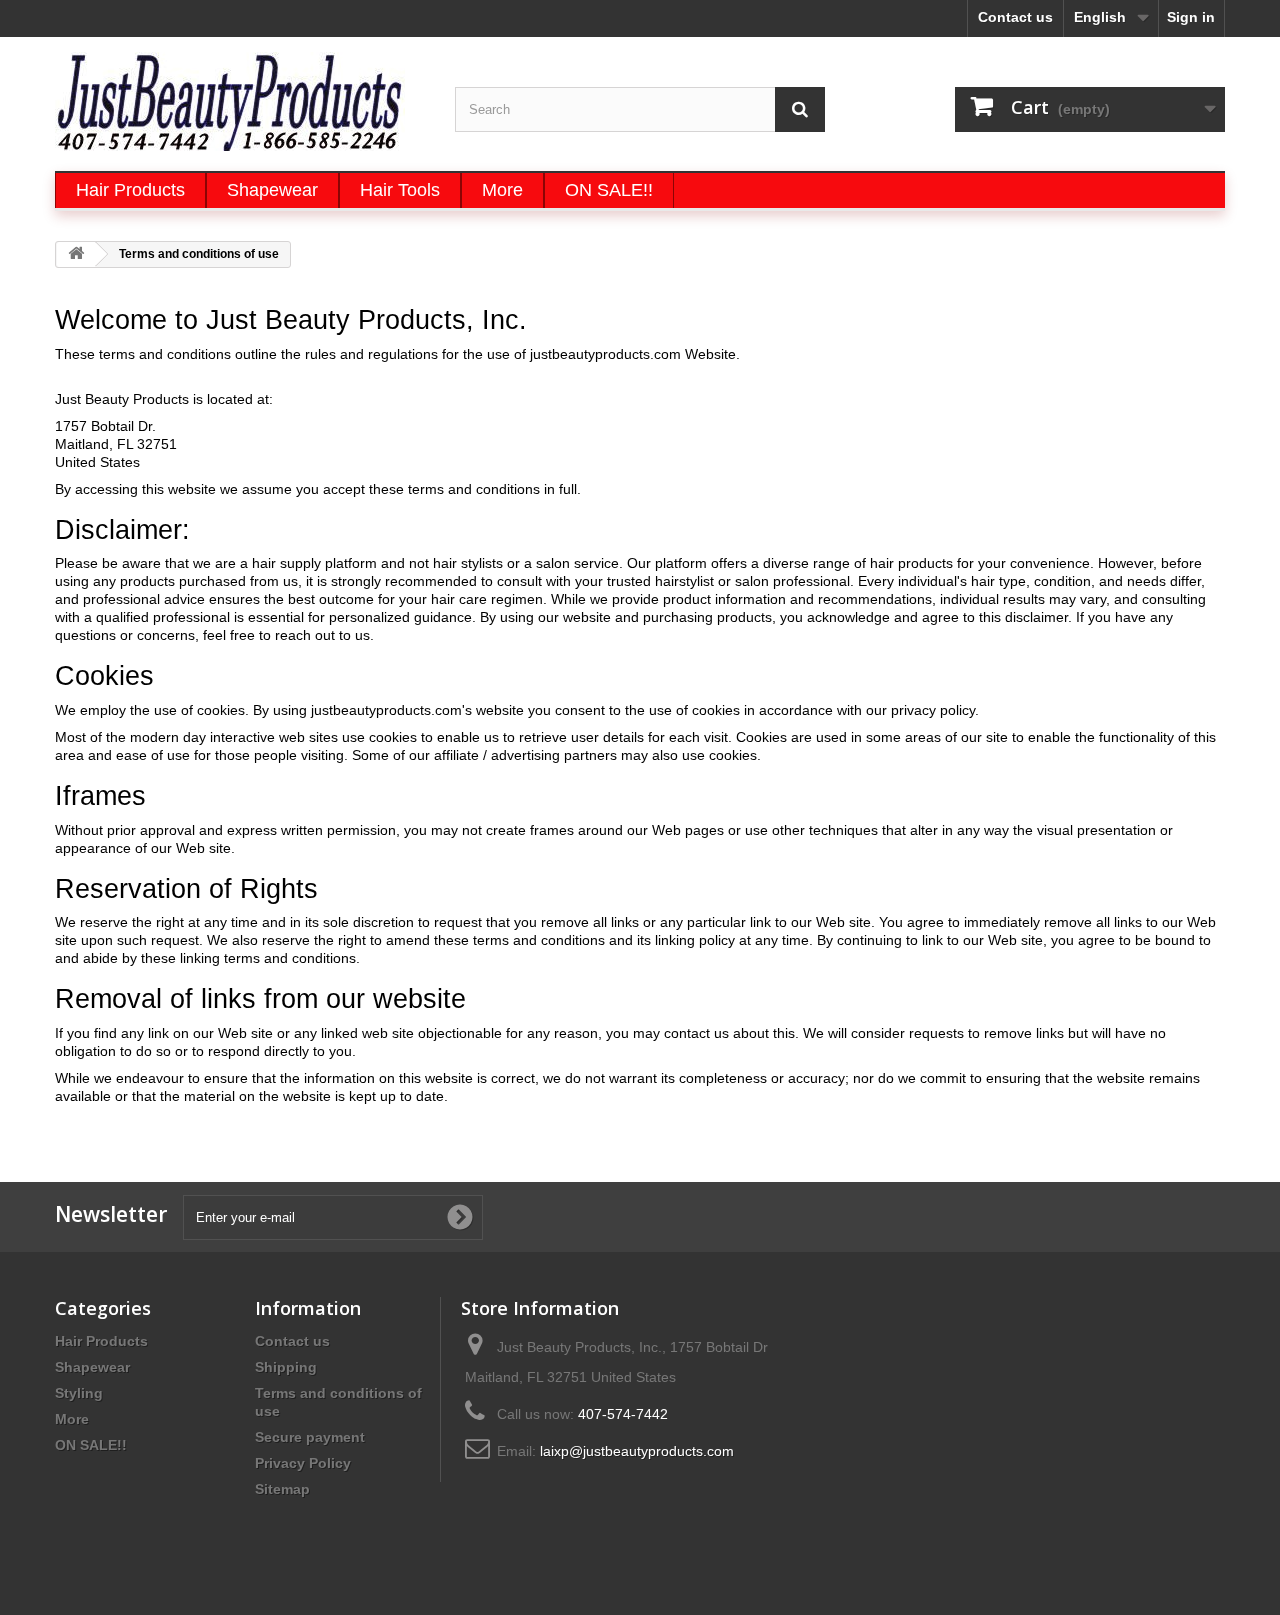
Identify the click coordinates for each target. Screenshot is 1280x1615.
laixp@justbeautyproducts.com (637, 1451)
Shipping (286, 1367)
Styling (79, 1393)
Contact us (1015, 17)
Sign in (1191, 17)
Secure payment (310, 1437)
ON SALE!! (91, 1445)
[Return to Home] (76, 254)
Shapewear (92, 1367)
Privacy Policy (303, 1463)
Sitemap (282, 1489)
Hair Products (101, 1341)
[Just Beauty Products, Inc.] (240, 101)
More (72, 1419)
